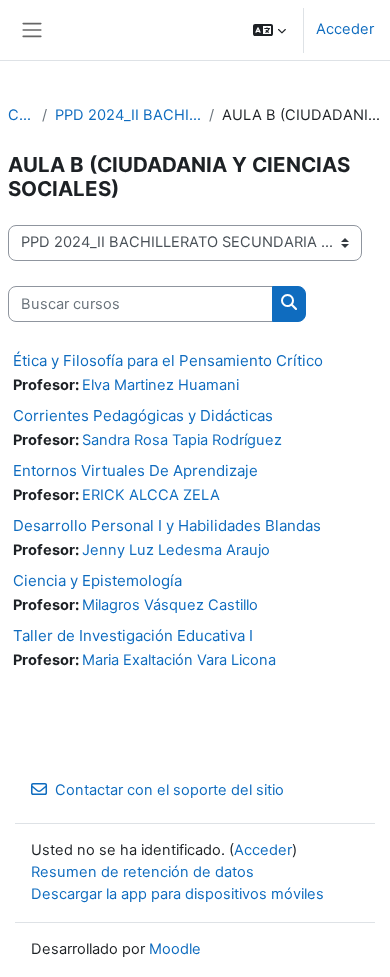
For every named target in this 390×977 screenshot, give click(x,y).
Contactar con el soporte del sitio (169, 790)
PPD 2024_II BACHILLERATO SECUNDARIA (128, 115)
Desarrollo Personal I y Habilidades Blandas (167, 525)
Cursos (21, 115)
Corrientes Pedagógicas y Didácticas (143, 415)
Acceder (345, 29)
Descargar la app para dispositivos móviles (177, 894)
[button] (269, 30)
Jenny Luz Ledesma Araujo (176, 550)
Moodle (175, 949)
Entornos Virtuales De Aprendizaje (135, 470)
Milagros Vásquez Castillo (170, 605)
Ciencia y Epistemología (97, 580)
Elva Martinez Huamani (160, 385)
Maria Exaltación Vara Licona (179, 660)
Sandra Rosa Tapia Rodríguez (182, 440)
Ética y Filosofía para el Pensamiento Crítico (168, 360)
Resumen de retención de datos (142, 872)
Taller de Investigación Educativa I (133, 635)
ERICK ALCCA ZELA (151, 495)
